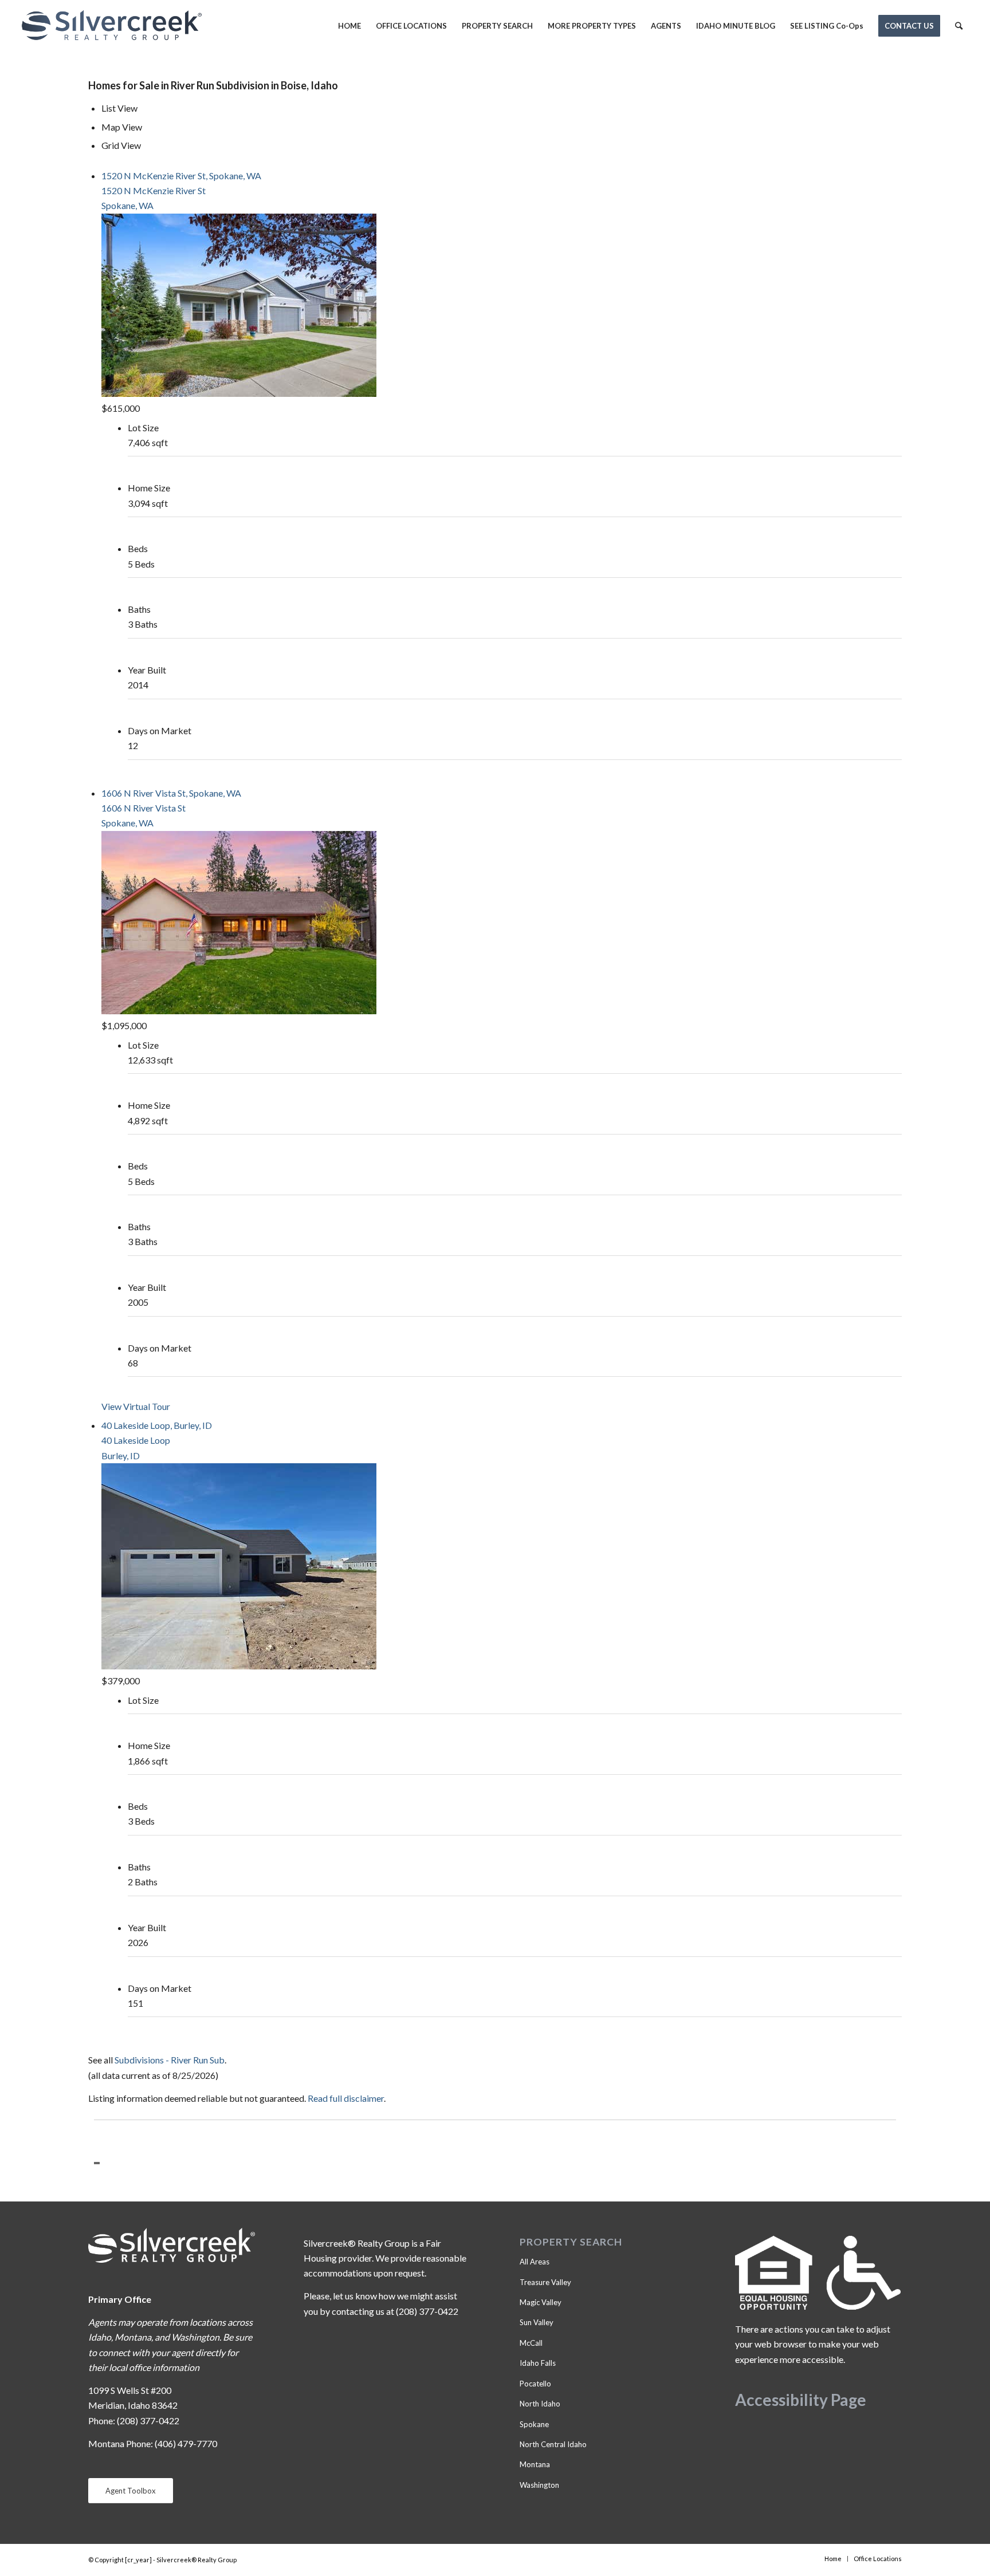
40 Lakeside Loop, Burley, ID (157, 1425)
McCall (531, 2343)
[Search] (959, 26)
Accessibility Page (801, 2400)
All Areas (535, 2262)
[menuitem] (349, 26)
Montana (535, 2464)
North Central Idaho (553, 2444)
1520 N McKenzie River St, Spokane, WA (181, 176)
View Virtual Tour (136, 1406)
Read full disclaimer (346, 2098)
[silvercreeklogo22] (112, 26)
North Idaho (540, 2404)
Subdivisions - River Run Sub (170, 2060)
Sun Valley (537, 2322)
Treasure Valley (545, 2282)
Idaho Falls (538, 2363)
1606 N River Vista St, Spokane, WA (171, 793)
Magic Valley (541, 2302)
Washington (539, 2485)
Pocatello (535, 2384)
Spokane (534, 2424)
